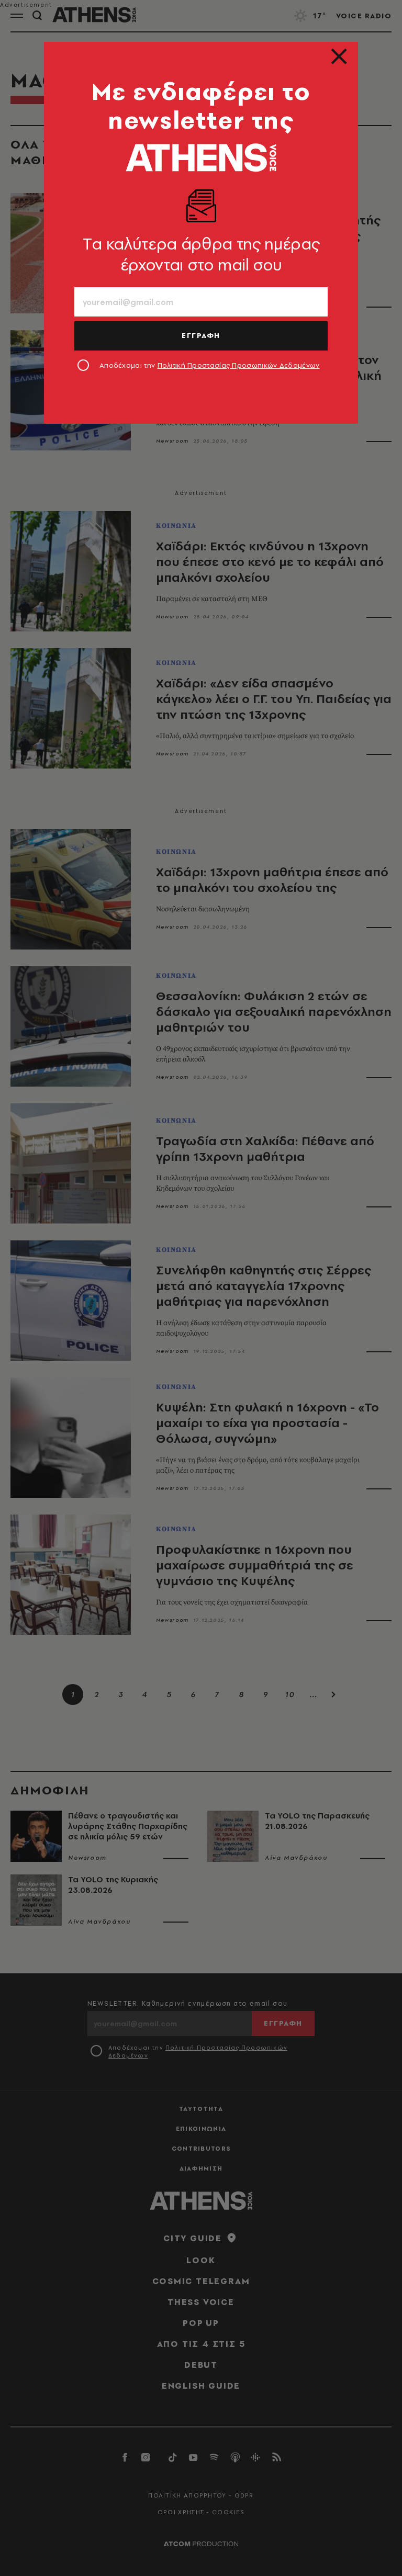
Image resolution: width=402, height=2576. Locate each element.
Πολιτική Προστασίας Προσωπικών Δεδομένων (239, 365)
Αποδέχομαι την (210, 365)
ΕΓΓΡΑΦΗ (201, 335)
